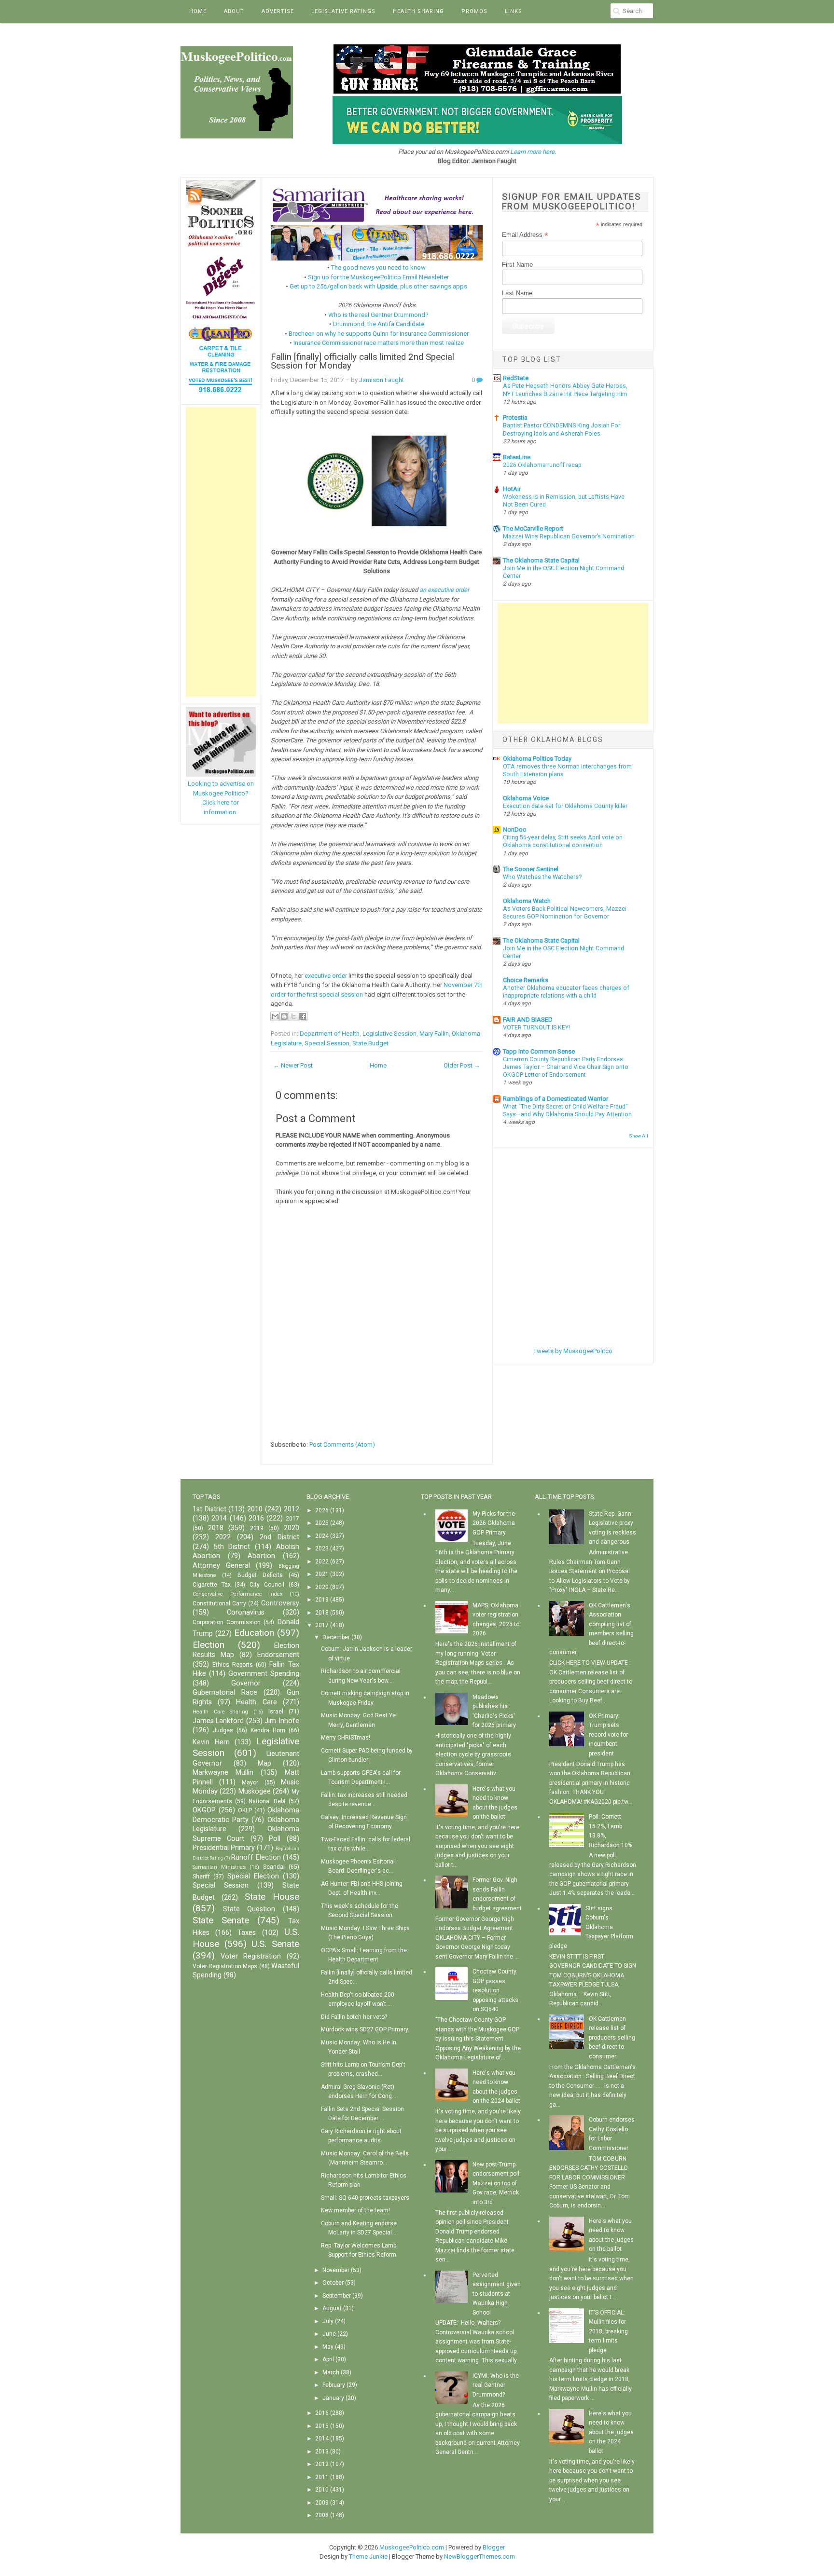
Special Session (327, 1043)
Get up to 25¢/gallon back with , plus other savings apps (378, 286)
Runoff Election (256, 1857)
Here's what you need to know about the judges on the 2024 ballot (611, 2432)
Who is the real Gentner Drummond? (378, 315)
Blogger (494, 2547)
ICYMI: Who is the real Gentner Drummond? (496, 2385)
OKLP (245, 1810)
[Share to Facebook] (303, 1016)
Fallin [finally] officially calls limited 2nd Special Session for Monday (362, 362)
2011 (322, 2477)
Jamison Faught (382, 380)
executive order (326, 976)
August (332, 2308)
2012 (292, 1509)
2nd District (279, 1537)
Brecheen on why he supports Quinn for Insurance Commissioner (379, 334)
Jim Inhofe (282, 1721)
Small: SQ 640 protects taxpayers (365, 2198)
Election (208, 1645)
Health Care (256, 1702)
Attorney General (221, 1566)
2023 (322, 1548)
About (234, 11)
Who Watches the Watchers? (542, 877)
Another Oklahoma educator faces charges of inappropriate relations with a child (566, 992)
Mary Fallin (434, 1034)
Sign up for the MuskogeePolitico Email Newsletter (378, 277)
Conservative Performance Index (237, 1594)
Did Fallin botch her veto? (354, 2017)
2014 (219, 1518)
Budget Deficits (260, 1575)
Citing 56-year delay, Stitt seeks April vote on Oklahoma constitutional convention (563, 841)
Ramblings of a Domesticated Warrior (556, 1099)
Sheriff (201, 1877)
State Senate (221, 1920)
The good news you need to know (378, 267)
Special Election (253, 1876)
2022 (223, 1537)
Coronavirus (246, 1612)
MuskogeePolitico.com (412, 2547)
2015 (322, 2426)
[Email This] (275, 1016)
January (333, 2398)
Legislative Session (389, 1034)
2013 (322, 2452)
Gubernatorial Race (225, 1692)
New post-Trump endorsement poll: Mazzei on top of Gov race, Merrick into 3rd (497, 2183)
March (331, 2372)
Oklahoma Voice (526, 798)
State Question (249, 1909)
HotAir (512, 489)
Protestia (515, 418)
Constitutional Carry (219, 1603)
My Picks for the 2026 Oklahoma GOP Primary (494, 1523)
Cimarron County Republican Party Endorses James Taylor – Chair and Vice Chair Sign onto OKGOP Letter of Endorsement (566, 1067)
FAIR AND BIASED (528, 1020)
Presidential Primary (224, 1848)
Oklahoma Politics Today (537, 759)
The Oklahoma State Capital (541, 560)
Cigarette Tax (212, 1585)
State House (272, 1897)
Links (514, 11)
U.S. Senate (275, 1944)
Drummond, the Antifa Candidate (379, 324)
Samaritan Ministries (219, 1867)
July (328, 2321)
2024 (322, 1536)
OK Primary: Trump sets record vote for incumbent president (608, 1735)
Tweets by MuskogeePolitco (573, 1351)
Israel (276, 1712)
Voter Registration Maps (225, 1966)
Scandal (274, 1867)
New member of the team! (355, 2210)
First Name (517, 265)
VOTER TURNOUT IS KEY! (536, 1028)
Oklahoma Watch (527, 901)
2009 (322, 2503)
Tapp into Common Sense (539, 1051)
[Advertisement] (221, 552)
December (336, 1637)
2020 (292, 1528)
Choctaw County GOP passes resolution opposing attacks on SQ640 (495, 1990)
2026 (322, 1510)
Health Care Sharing (220, 1712)
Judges (223, 1730)
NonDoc (514, 829)
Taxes (247, 1933)
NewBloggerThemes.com (480, 2556)
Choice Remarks (526, 980)
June (329, 2334)
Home (198, 11)
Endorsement (278, 1655)
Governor (246, 1683)
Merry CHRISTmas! (346, 1738)
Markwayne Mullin (223, 1773)
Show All (639, 1136)
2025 (322, 1523)
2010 (255, 1509)
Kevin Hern (211, 1742)
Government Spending (264, 1674)
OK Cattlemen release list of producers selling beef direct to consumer (612, 2038)
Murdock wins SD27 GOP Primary (365, 2029)
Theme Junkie (368, 2556)
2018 (216, 1528)
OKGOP (204, 1810)
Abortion (261, 1556)
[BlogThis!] (284, 1016)
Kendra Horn (268, 1730)
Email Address (525, 235)
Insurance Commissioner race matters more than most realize (379, 343)
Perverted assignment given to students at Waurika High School (497, 2294)
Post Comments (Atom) (342, 1445)
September (337, 2296)
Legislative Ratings (343, 11)
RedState (516, 378)
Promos (474, 11)
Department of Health (330, 1034)
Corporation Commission (227, 1622)
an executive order (444, 590)
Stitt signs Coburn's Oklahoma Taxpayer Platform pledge (591, 1927)
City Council (267, 1585)
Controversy (280, 1603)
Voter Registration (251, 1956)
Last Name (517, 293)
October (333, 2283)
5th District (232, 1547)
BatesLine (517, 457)
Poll (275, 1839)
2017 (292, 1519)
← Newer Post (293, 1065)
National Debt (267, 1801)
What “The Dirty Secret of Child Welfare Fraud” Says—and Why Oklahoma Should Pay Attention (567, 1110)
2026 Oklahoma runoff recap (542, 465)
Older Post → (462, 1065)
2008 (322, 2515)
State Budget (370, 1043)
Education (254, 1633)
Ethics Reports (233, 1665)
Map (264, 1763)
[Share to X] (293, 1016)
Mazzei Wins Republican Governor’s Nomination (569, 536)
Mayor (250, 1782)
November (336, 2270)
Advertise (278, 11)
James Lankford (218, 1721)
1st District (209, 1509)
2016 (256, 1518)
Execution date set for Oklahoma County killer (565, 806)
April (328, 2359)
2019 (257, 1528)
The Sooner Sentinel (531, 869)
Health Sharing (418, 11)
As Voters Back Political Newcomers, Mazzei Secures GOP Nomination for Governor (565, 913)
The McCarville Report (533, 528)
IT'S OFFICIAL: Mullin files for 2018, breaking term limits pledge (608, 2331)
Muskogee (255, 1791)
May (328, 2347)
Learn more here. (533, 152)
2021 (322, 1574)
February (334, 2385)
